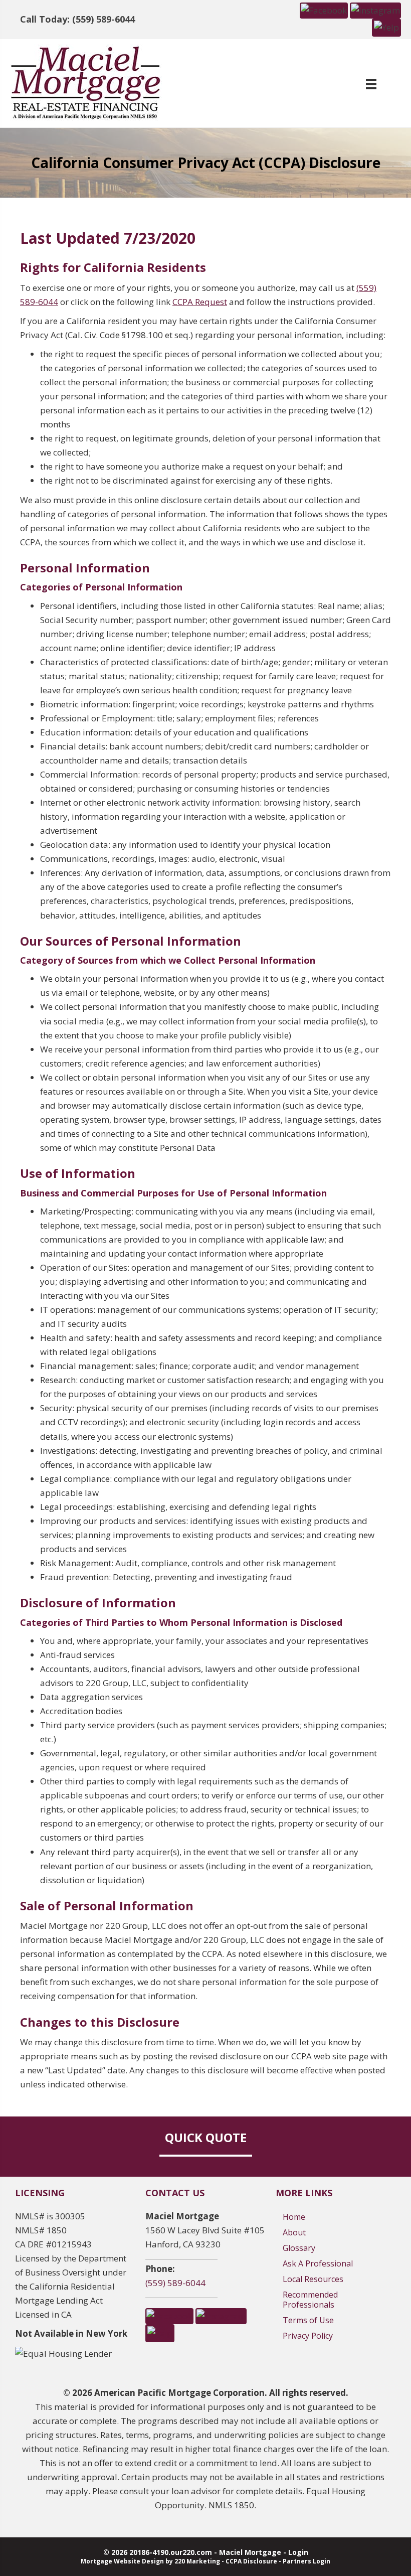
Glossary (299, 2248)
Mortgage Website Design (122, 2561)
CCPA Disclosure (251, 2561)
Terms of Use (308, 2320)
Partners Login (306, 2561)
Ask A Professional (318, 2263)
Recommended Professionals (310, 2300)
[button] (324, 10)
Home (294, 2217)
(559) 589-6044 (175, 2283)
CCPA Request (200, 302)
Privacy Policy (308, 2336)
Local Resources (313, 2279)
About (294, 2232)
